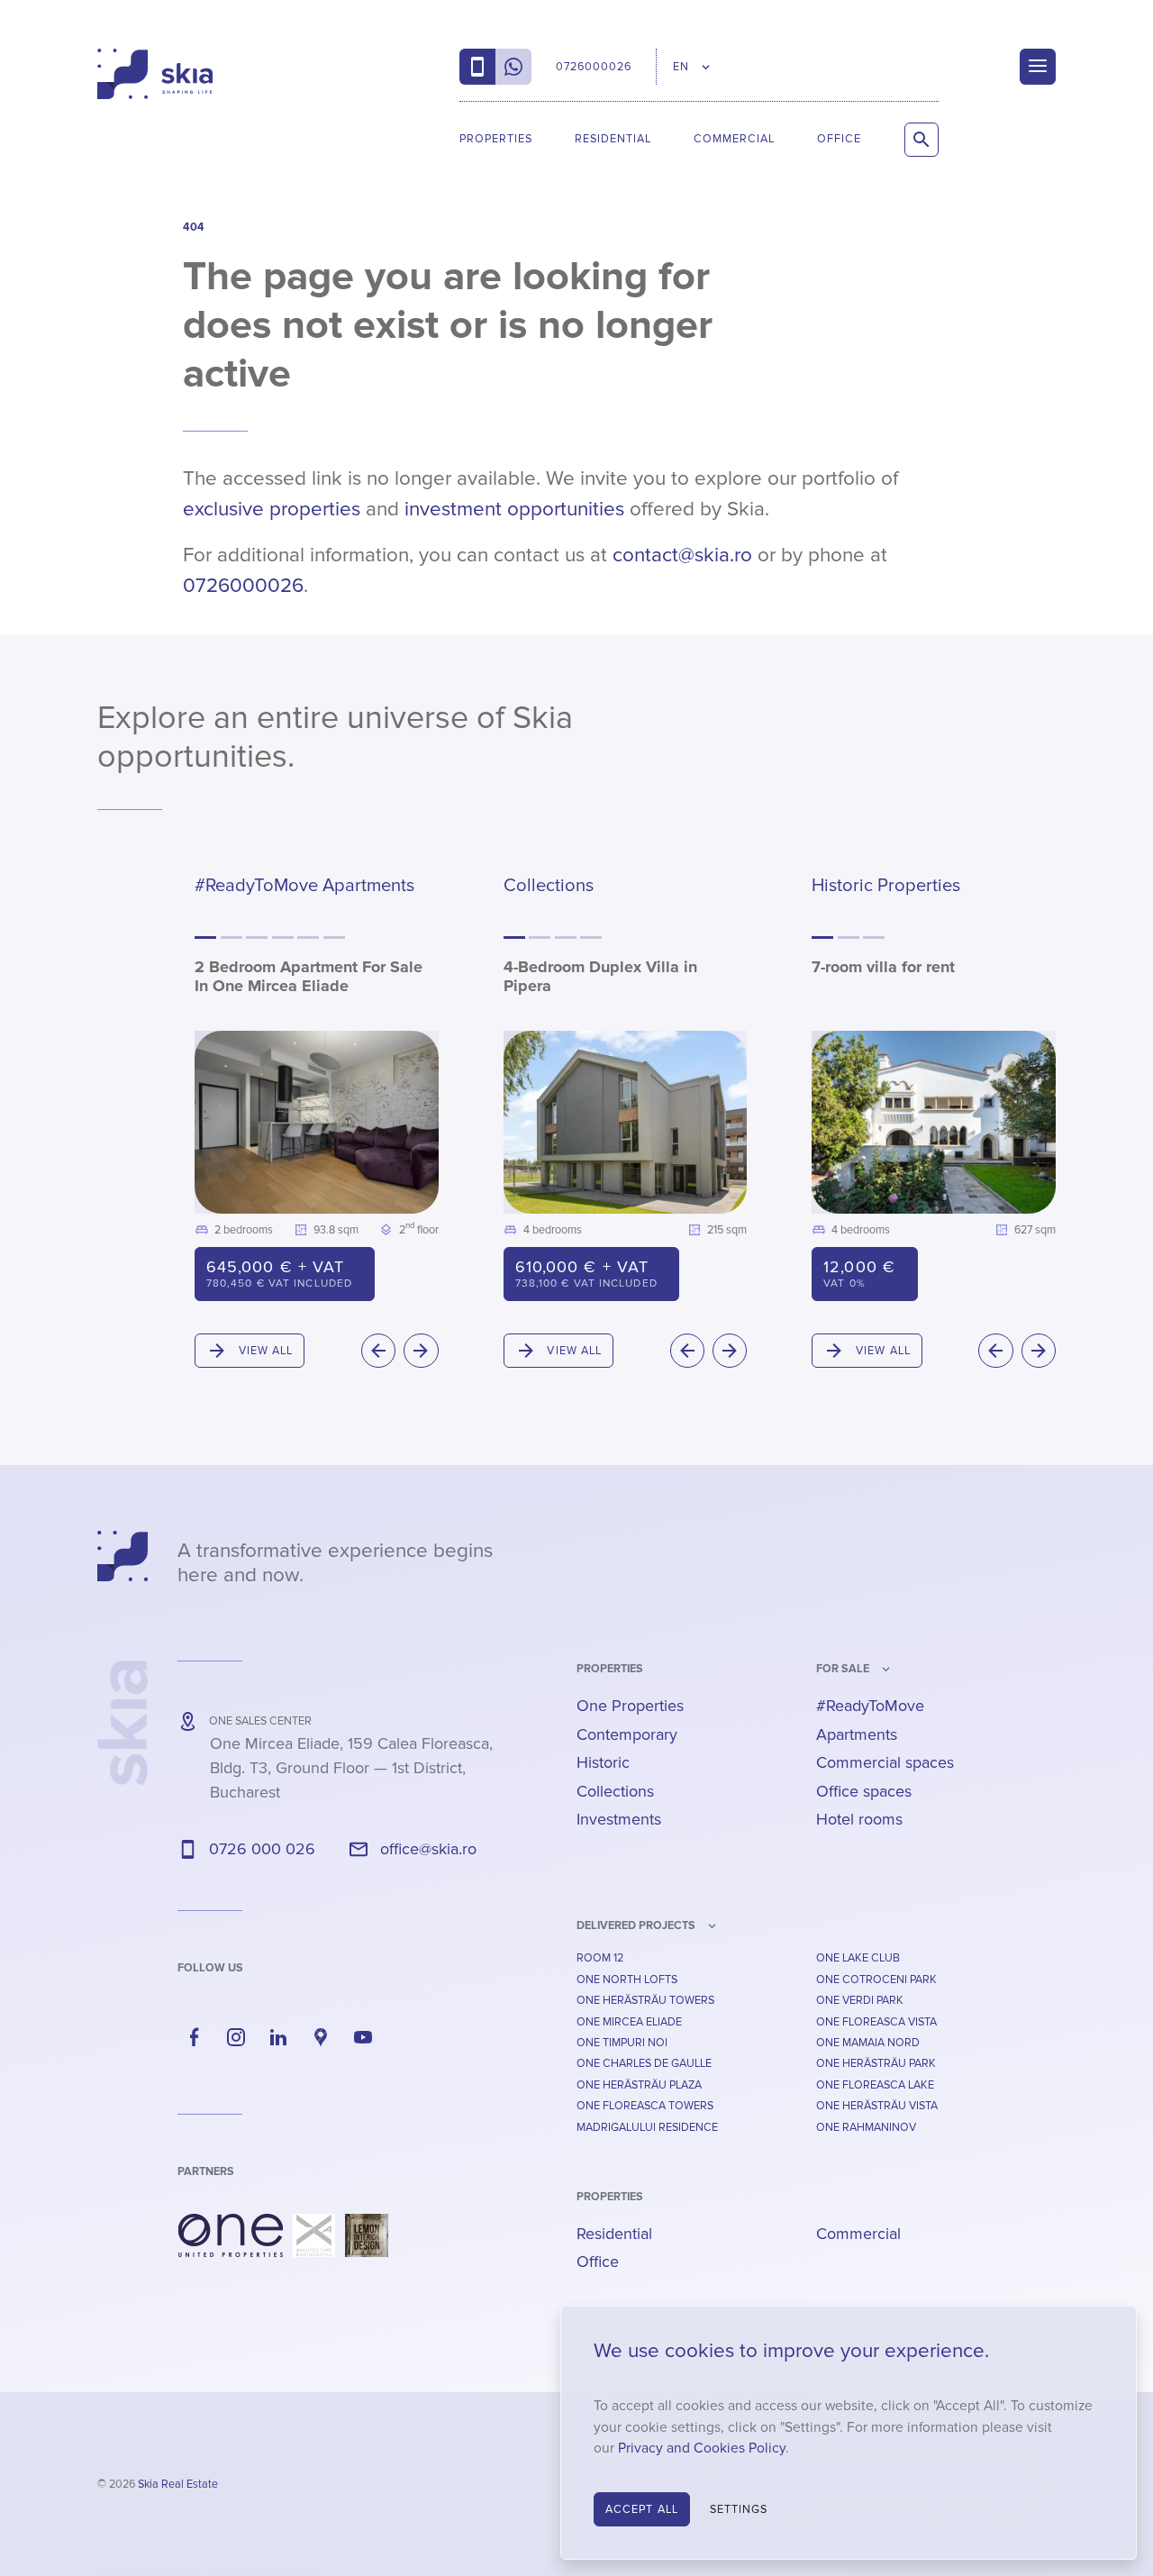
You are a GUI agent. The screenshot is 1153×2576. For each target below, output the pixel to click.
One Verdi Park (860, 2000)
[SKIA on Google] (321, 2037)
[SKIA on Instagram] (237, 2037)
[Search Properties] (921, 140)
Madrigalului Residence (647, 2127)
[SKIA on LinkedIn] (278, 2037)
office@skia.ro (428, 1849)
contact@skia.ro (682, 555)
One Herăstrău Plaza (639, 2085)
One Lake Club (858, 1958)
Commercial (734, 139)
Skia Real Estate (178, 2484)
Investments (619, 1819)
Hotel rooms (859, 1819)
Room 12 (600, 1958)
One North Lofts (627, 1980)
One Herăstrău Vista (877, 2106)
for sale (843, 1669)
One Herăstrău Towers (645, 2000)
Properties (496, 139)
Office (839, 139)
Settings (739, 2509)
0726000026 (243, 586)
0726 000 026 (262, 1849)
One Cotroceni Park (876, 1980)
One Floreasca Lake (875, 2085)
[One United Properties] (231, 2235)
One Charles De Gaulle (644, 2063)
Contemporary (627, 1734)
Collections (615, 1791)
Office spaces (864, 1791)
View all (266, 1351)
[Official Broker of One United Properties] (155, 74)
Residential (613, 139)
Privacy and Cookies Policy (702, 2449)
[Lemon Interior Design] (367, 2235)
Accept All (642, 2509)
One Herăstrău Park (876, 2063)
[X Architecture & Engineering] (314, 2235)
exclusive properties (272, 509)
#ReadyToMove (870, 1706)
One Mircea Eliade (629, 2022)
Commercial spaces (885, 1762)
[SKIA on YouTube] (363, 2037)
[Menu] (1038, 67)
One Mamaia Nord (868, 2043)
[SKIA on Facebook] (195, 2037)
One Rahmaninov (866, 2127)
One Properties (630, 1706)
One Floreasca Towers (645, 2106)
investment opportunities (514, 509)
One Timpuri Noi (622, 2043)
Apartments (857, 1734)
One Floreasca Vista (876, 2022)
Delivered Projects (636, 1925)
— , (351, 1768)
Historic (603, 1762)
